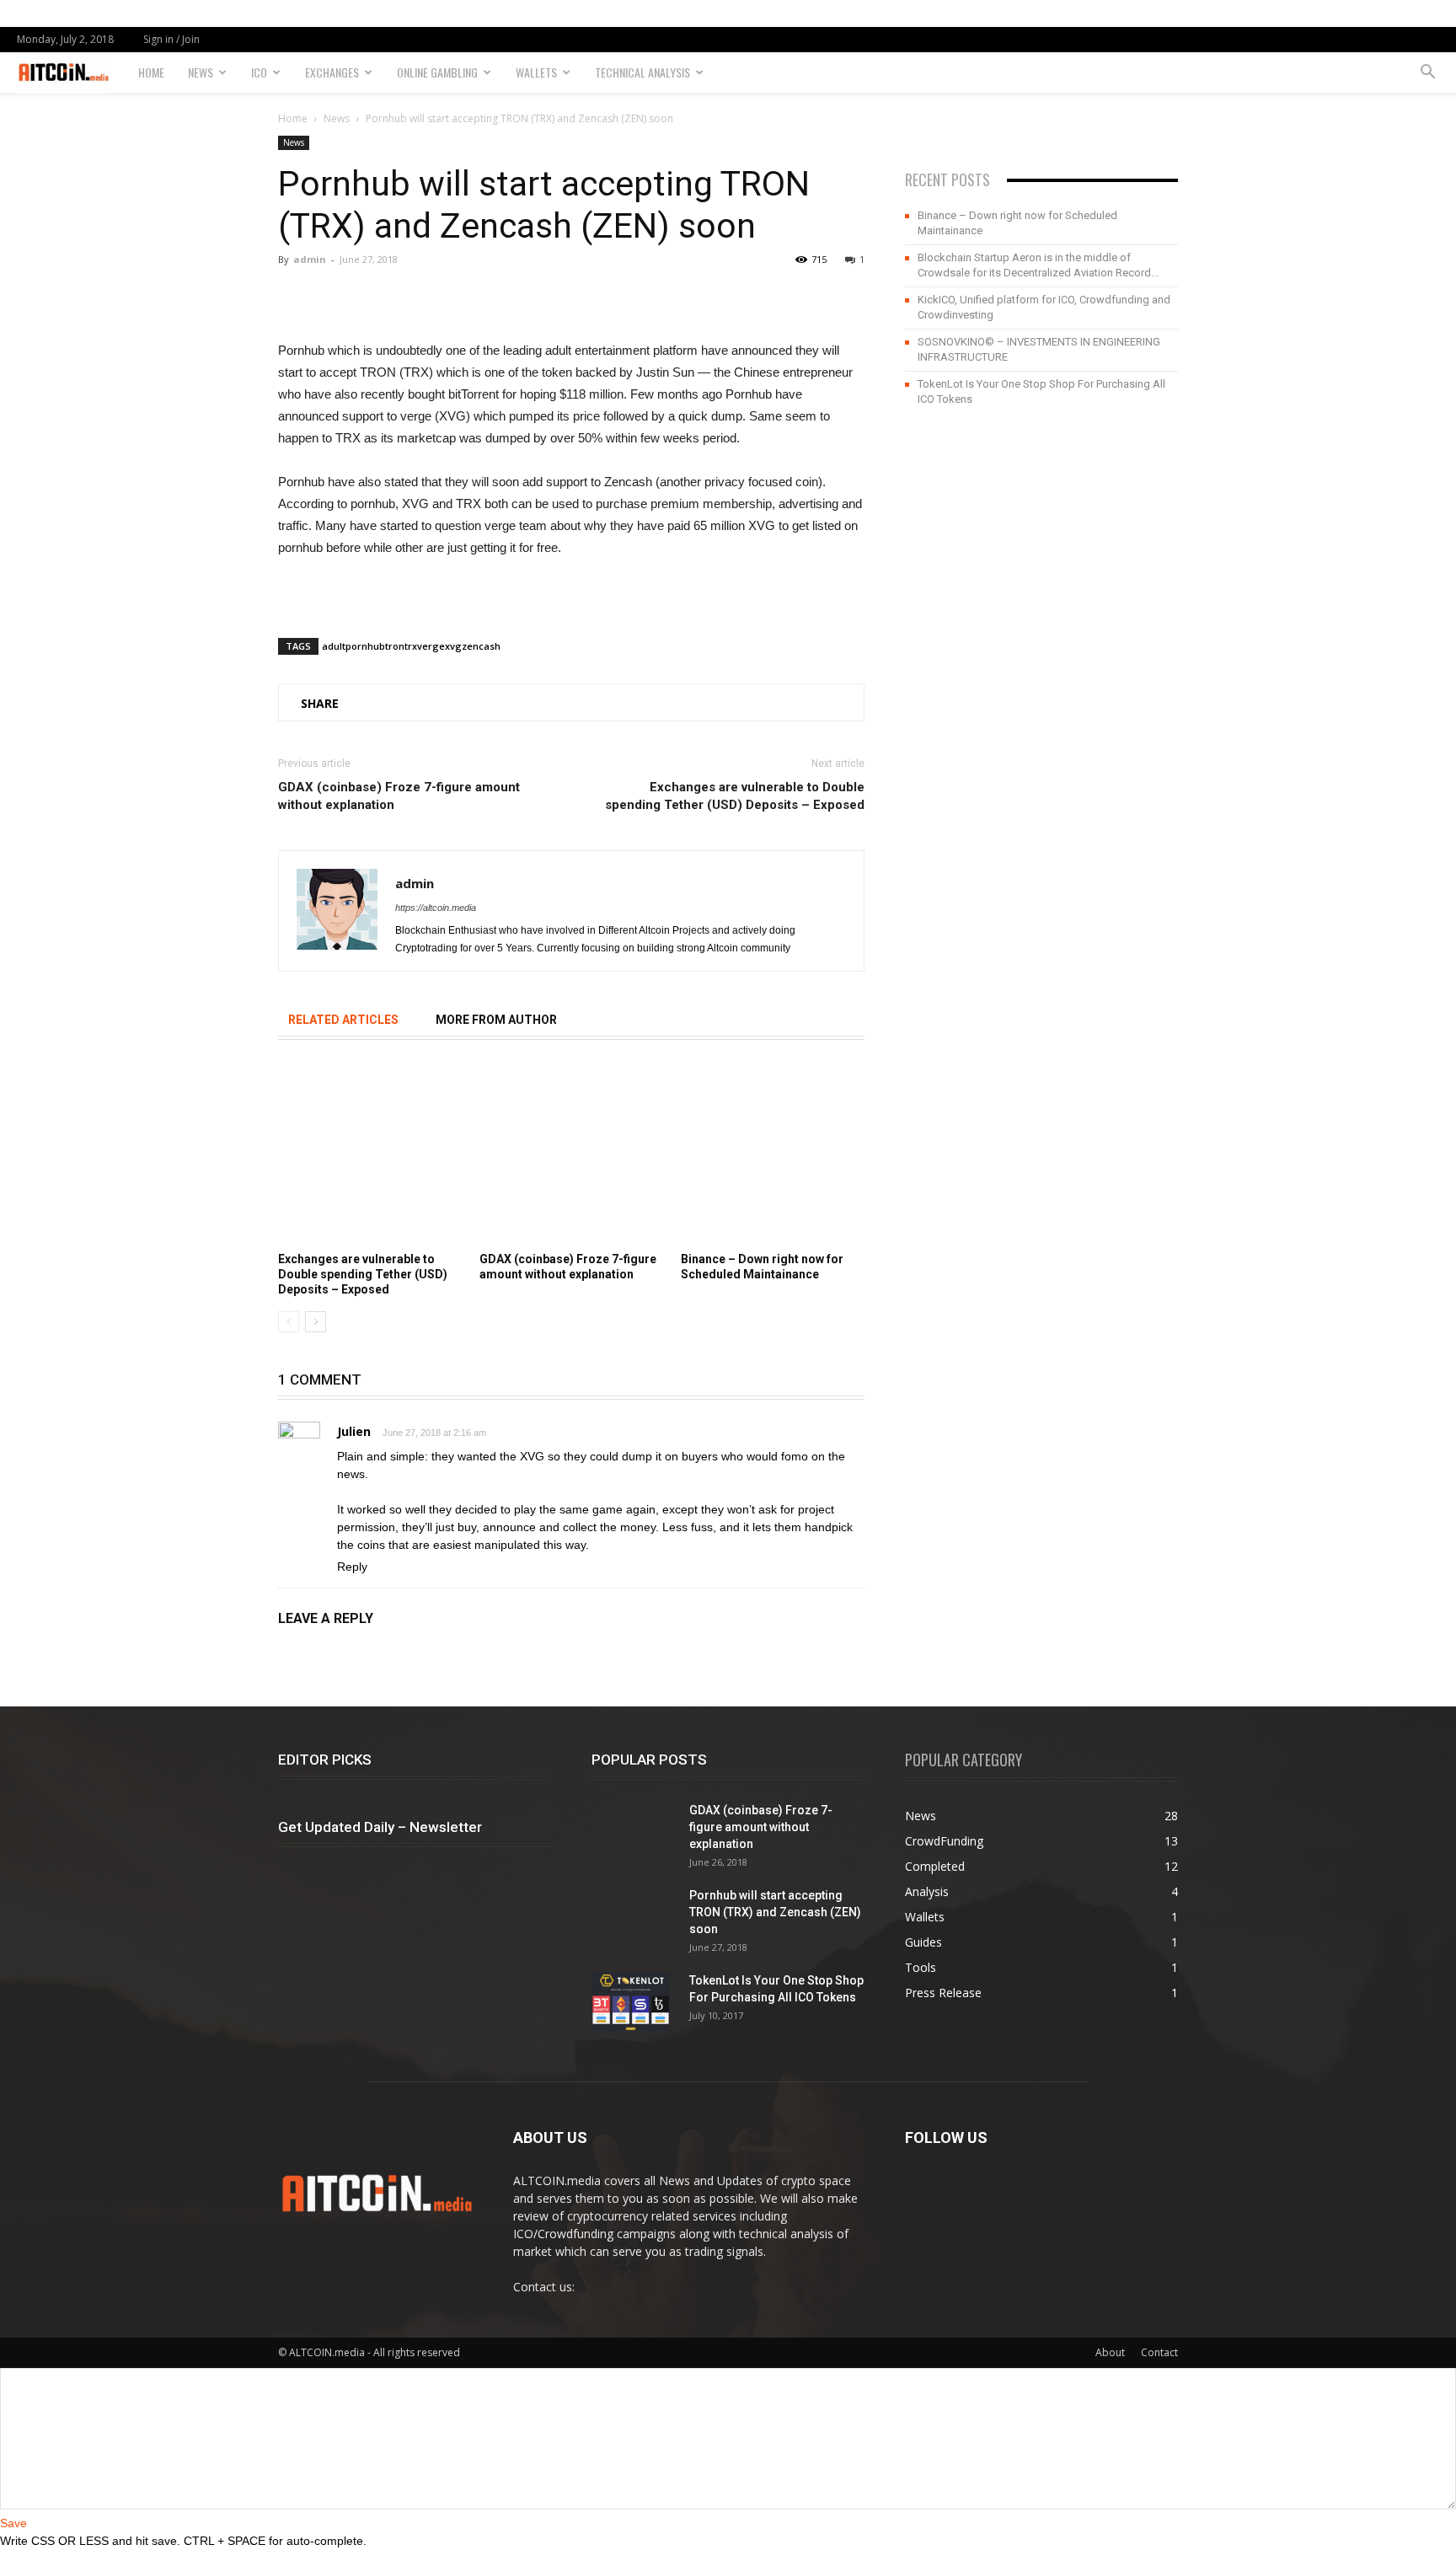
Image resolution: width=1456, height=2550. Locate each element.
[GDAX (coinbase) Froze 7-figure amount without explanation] (571, 1154)
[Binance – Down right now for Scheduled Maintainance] (773, 1154)
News (201, 72)
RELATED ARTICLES (343, 1020)
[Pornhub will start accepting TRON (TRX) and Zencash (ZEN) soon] (634, 1929)
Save (13, 2523)
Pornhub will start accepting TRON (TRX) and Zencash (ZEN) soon (775, 1912)
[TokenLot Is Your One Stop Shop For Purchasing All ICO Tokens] (631, 2001)
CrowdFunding (944, 1841)
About (1110, 2352)
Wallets (536, 72)
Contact (1159, 2352)
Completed (935, 1866)
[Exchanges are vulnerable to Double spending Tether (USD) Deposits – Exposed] (370, 1154)
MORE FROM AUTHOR (496, 1020)
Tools (921, 1967)
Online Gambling (437, 72)
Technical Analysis (642, 72)
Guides (923, 1942)
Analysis (927, 1891)
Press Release (943, 1993)
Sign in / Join (171, 39)
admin (310, 259)
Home (151, 72)
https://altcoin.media (436, 908)
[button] (1427, 72)
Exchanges (332, 72)
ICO (259, 72)
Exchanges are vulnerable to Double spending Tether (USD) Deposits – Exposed (735, 796)
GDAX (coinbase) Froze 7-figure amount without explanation (399, 796)
